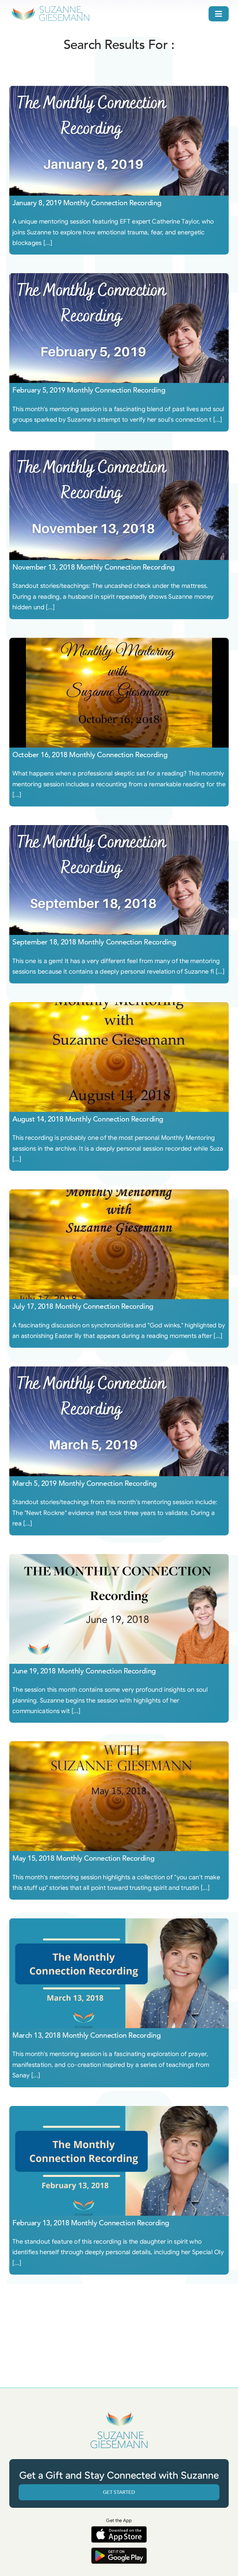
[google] (119, 2550)
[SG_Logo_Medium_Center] (119, 2412)
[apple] (119, 2529)
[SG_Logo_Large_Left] (50, 8)
